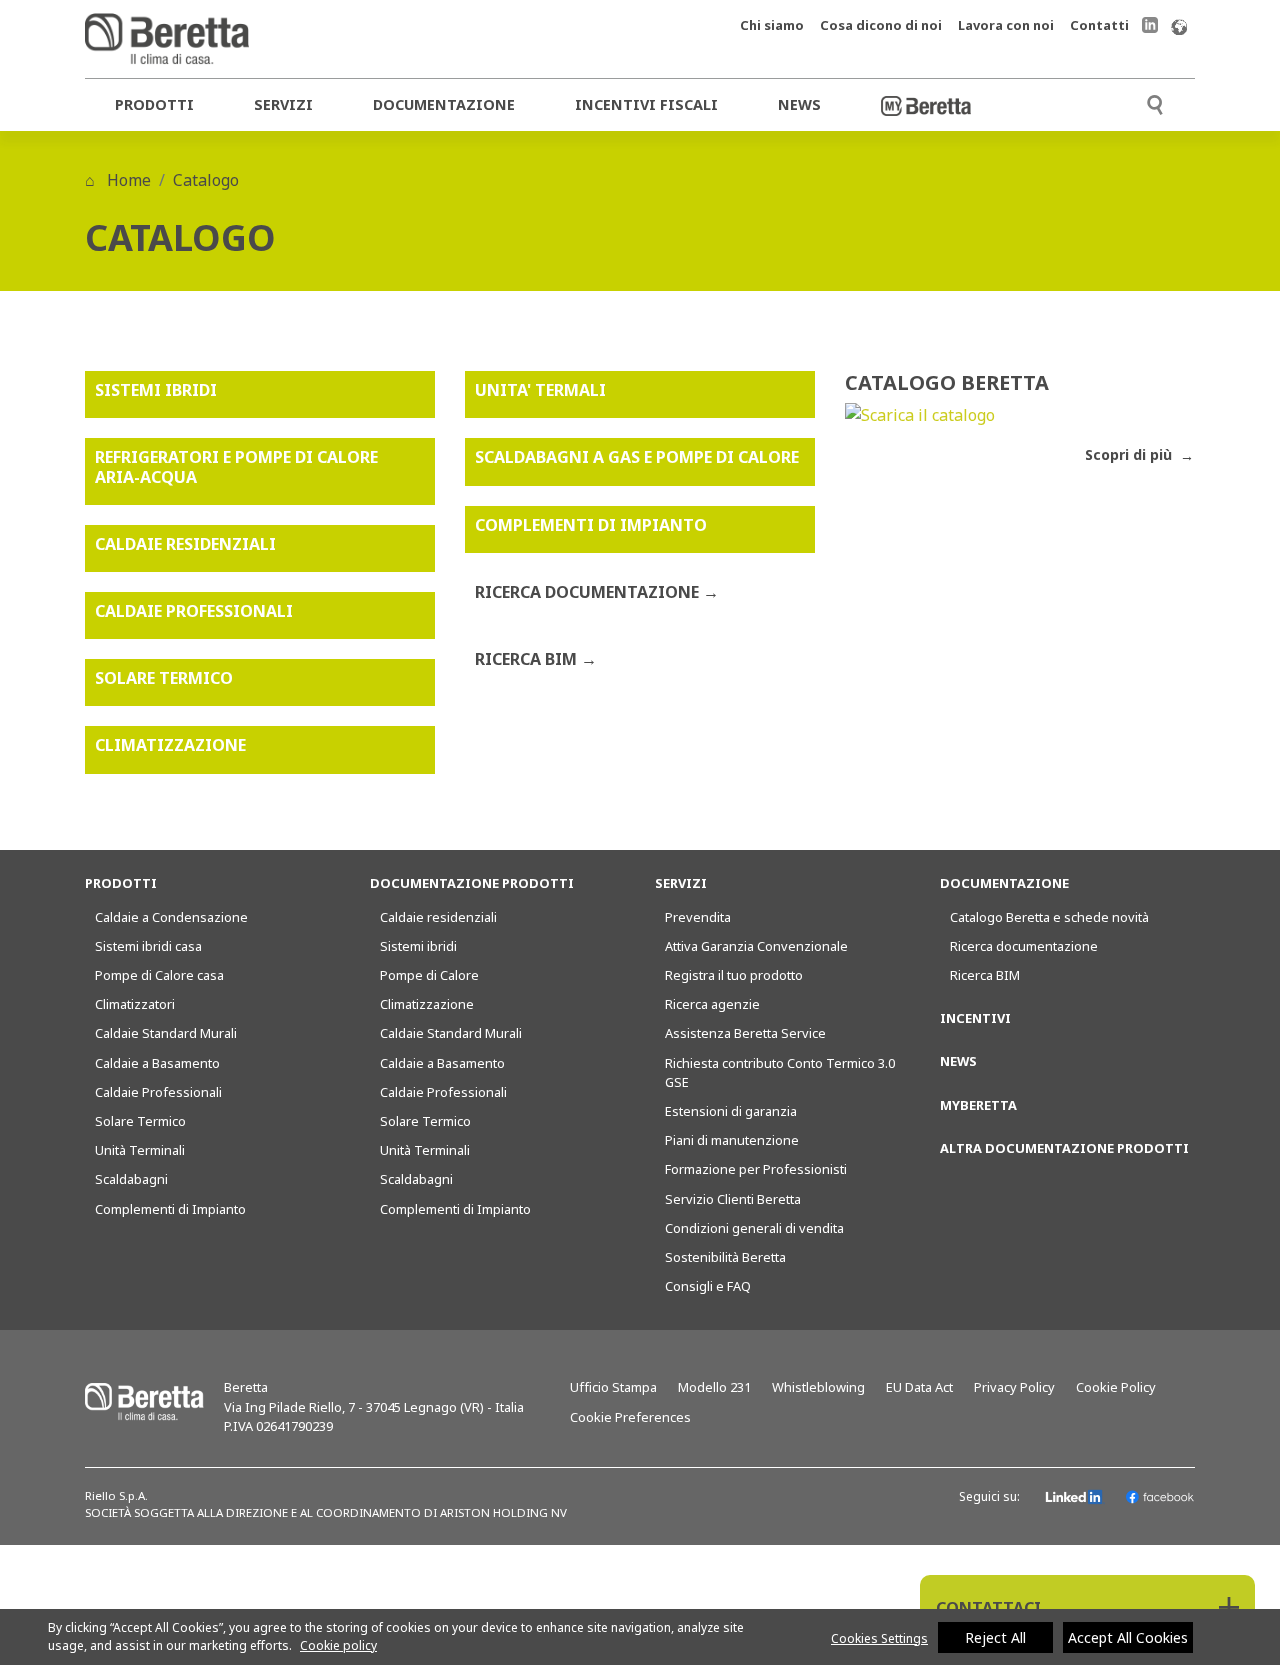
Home (127, 180)
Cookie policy (338, 1645)
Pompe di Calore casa (159, 975)
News (799, 104)
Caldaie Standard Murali (166, 1033)
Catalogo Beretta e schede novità (1049, 917)
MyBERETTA (978, 1105)
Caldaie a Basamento (157, 1063)
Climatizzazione (427, 1004)
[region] (640, 1637)
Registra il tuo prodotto (734, 975)
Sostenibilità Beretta (725, 1257)
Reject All (995, 1637)
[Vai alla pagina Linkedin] (1150, 24)
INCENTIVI (975, 1018)
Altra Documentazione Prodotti (1064, 1148)
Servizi (283, 104)
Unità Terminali (140, 1150)
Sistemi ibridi (418, 946)
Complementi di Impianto (170, 1209)
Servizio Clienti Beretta (733, 1199)
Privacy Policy (1014, 1387)
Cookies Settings (879, 1638)
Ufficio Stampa (613, 1387)
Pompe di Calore (429, 975)
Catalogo (206, 180)
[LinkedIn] (1075, 1497)
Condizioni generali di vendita (754, 1228)
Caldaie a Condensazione (171, 917)
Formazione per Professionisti (756, 1169)
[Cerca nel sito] (1155, 102)
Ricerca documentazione (1024, 946)
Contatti (1099, 25)
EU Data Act (919, 1387)
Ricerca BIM (985, 975)
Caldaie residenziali (438, 917)
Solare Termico (140, 1121)
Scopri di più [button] (1130, 454)
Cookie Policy (1116, 1387)
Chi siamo (772, 25)
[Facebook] (1160, 1497)
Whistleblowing (818, 1387)
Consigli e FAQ (708, 1286)
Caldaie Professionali (158, 1092)
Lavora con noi (1006, 25)
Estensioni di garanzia (731, 1111)
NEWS (958, 1061)
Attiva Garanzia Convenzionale (756, 946)
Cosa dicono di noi (881, 25)
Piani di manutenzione (732, 1140)
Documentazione (444, 104)
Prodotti (154, 104)
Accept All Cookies (1128, 1637)
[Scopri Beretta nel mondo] (1179, 25)
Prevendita (698, 917)
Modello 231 (714, 1387)
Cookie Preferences (630, 1417)
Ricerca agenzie (712, 1004)
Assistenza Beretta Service (745, 1033)
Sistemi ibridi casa (148, 946)
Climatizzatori (135, 1004)
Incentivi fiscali (646, 104)
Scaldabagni (131, 1179)
